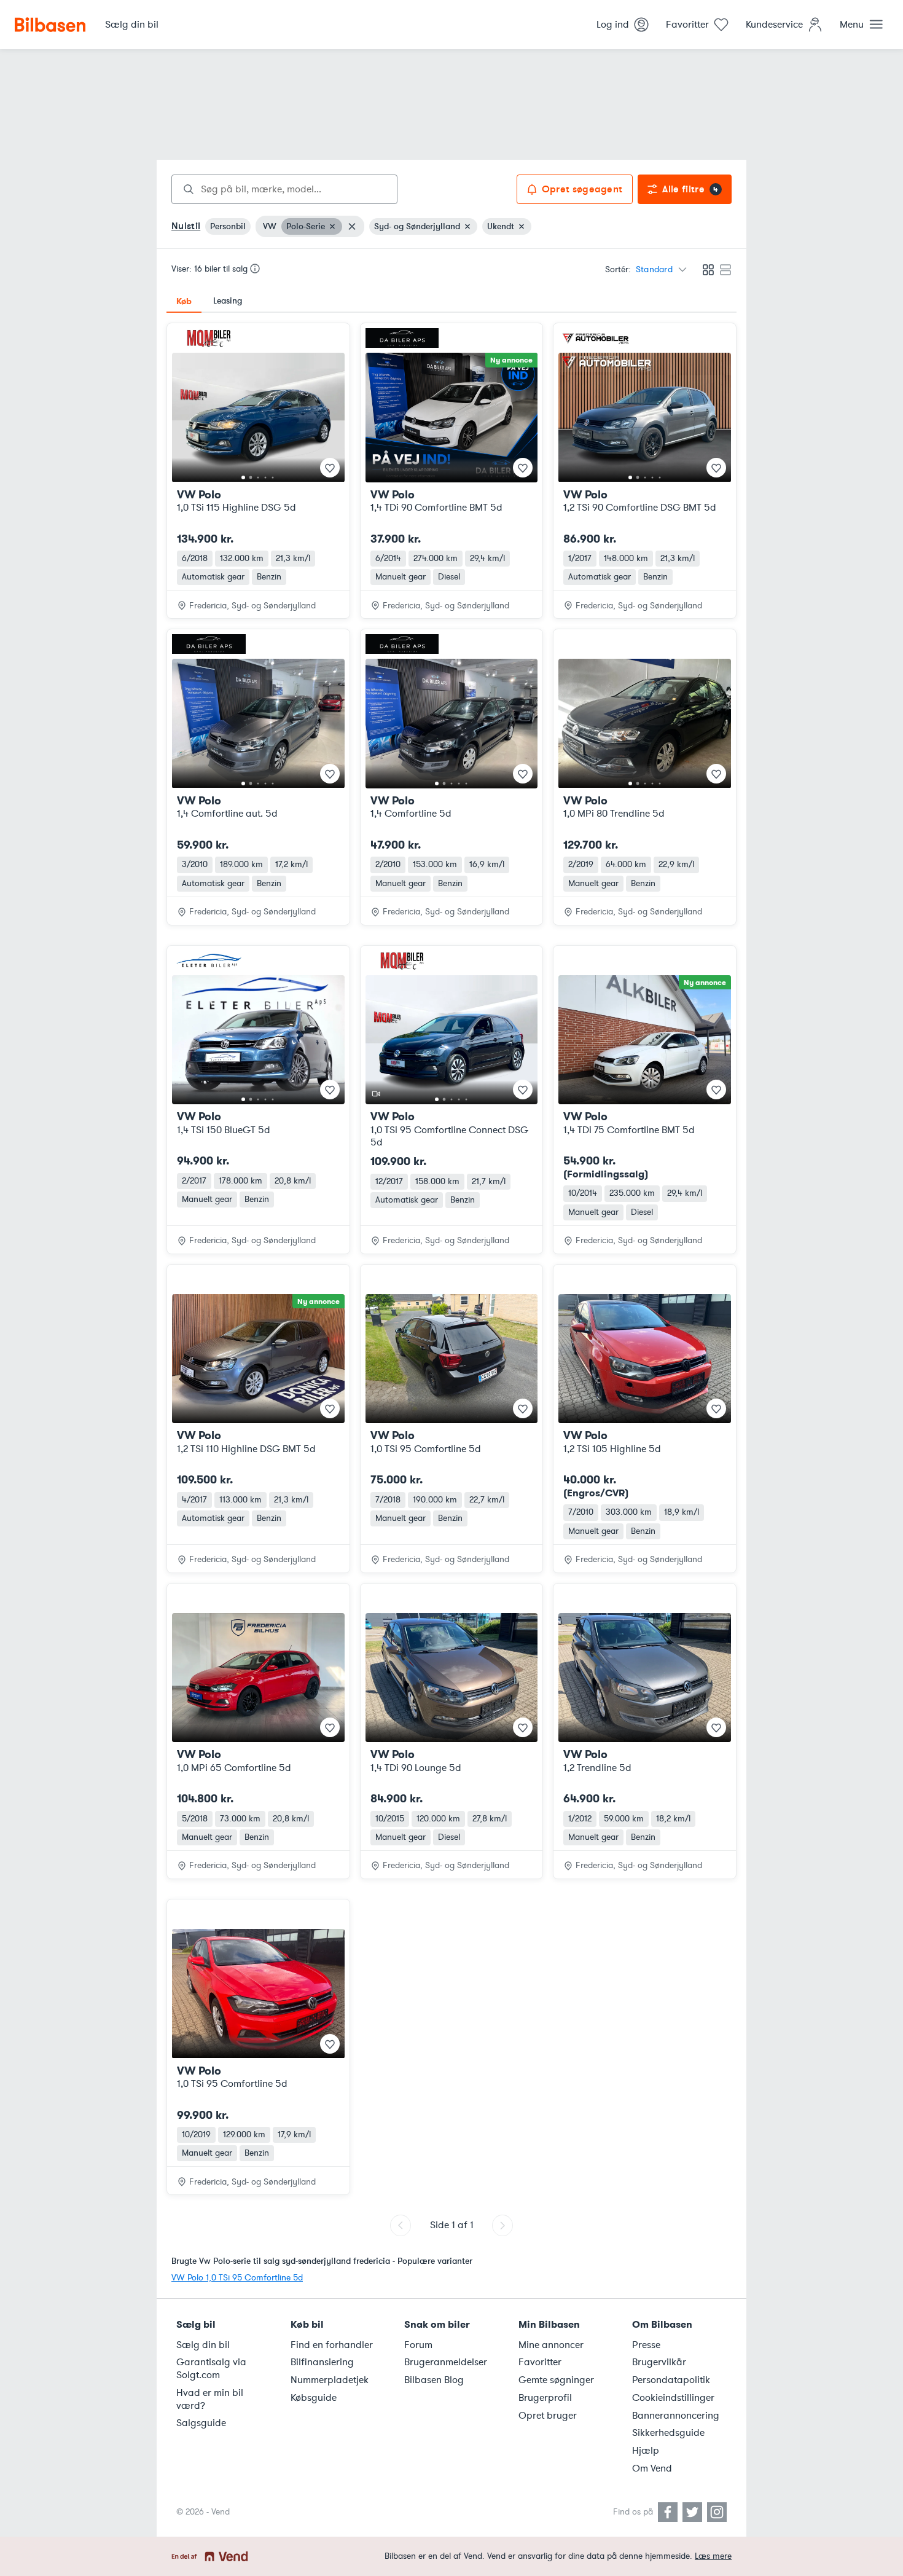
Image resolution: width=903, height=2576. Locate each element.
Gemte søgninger (556, 2380)
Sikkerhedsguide (668, 2433)
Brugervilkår (659, 2362)
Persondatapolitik (671, 2380)
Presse (646, 2345)
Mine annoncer (551, 2345)
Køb (184, 301)
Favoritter (540, 2362)
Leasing (228, 301)
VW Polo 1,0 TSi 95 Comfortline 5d (237, 2278)
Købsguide (314, 2398)
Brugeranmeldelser (446, 2362)
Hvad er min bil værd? (210, 2399)
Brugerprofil (545, 2398)
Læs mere (713, 2556)
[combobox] (284, 189)
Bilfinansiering (322, 2362)
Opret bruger (548, 2416)
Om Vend (652, 2468)
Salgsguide (201, 2423)
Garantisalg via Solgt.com (211, 2369)
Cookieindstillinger (673, 2398)
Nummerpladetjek (330, 2380)
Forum (418, 2345)
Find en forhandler (332, 2345)
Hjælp (646, 2451)
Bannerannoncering (676, 2416)
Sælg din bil (203, 2345)
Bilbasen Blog (434, 2380)
